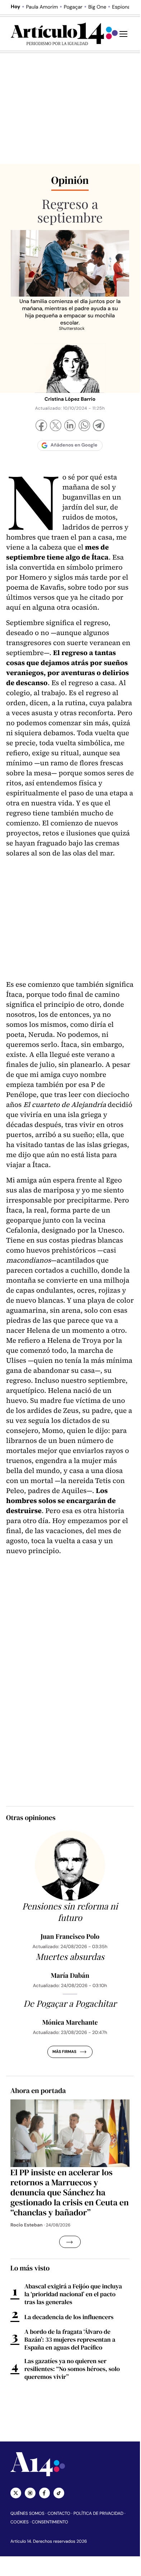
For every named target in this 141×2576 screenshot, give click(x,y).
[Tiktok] (59, 2493)
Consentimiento (50, 2522)
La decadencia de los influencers (69, 2317)
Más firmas (64, 2052)
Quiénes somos (27, 2513)
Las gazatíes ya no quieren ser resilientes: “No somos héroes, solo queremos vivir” (72, 2369)
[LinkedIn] (70, 426)
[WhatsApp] (84, 426)
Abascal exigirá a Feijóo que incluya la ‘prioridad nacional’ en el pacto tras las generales (73, 2294)
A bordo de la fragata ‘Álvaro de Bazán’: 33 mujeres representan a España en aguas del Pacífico (70, 2340)
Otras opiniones (31, 1818)
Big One (97, 7)
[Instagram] (30, 2493)
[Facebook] (41, 426)
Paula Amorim (42, 7)
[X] (56, 426)
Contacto (59, 2513)
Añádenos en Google (74, 445)
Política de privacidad (98, 2513)
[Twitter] (16, 2493)
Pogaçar (73, 7)
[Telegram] (99, 426)
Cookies (20, 2522)
